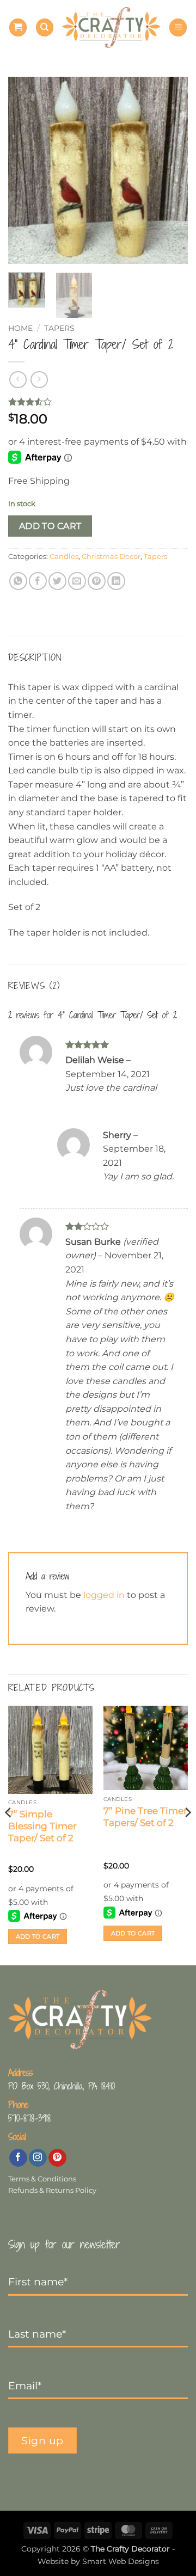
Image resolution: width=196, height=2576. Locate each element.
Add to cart (50, 526)
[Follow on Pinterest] (57, 2158)
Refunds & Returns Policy (52, 2190)
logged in (104, 1595)
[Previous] (26, 171)
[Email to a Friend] (77, 581)
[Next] (170, 171)
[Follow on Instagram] (38, 2158)
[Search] (45, 27)
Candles (64, 557)
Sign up (42, 2440)
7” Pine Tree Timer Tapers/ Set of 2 (145, 1817)
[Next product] (18, 380)
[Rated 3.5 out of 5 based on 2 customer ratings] (98, 402)
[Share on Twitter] (57, 581)
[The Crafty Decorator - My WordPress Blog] (111, 27)
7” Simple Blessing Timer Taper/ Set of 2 (42, 1826)
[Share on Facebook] (38, 581)
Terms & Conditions (42, 2179)
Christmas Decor (111, 557)
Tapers (59, 328)
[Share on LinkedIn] (116, 581)
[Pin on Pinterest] (97, 581)
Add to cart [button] (38, 1936)
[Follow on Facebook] (18, 2158)
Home (20, 328)
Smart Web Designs (121, 2561)
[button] (18, 27)
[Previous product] (39, 380)
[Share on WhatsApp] (18, 581)
